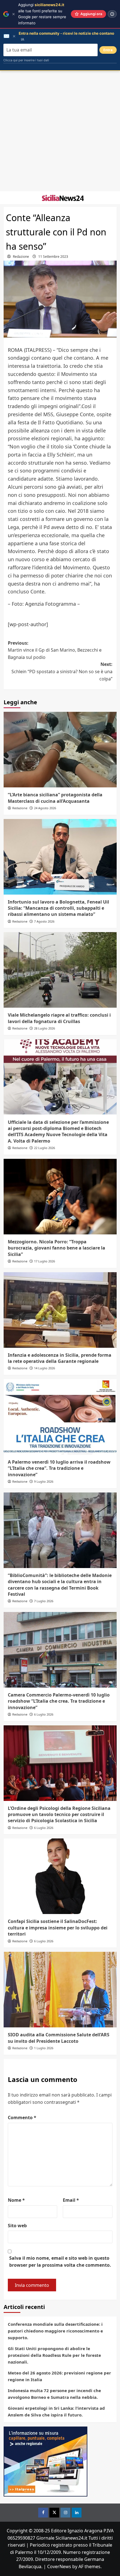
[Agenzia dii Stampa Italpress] (45, 2461)
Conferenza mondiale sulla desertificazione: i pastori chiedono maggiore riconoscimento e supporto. (55, 2331)
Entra (108, 50)
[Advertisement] (60, 131)
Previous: (55, 650)
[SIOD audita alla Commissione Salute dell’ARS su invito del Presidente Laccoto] (60, 1990)
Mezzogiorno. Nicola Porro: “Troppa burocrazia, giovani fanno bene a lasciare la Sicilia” (57, 1248)
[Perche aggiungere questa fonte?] (112, 14)
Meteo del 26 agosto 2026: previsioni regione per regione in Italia (59, 2376)
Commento (22, 2118)
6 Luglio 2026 (44, 1714)
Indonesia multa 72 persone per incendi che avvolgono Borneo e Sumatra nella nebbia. (54, 2394)
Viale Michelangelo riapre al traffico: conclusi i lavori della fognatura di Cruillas (59, 1018)
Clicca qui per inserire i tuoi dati (26, 60)
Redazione (21, 257)
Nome (16, 2200)
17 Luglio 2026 (45, 1261)
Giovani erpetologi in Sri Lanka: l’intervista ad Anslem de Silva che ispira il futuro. (56, 2411)
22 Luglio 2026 (45, 1148)
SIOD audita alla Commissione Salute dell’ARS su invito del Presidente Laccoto (59, 2038)
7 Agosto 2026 (44, 921)
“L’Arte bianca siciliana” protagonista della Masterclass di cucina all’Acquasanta (55, 798)
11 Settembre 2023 (53, 257)
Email (71, 2200)
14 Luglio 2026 (45, 1368)
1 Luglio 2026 (44, 2048)
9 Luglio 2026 (44, 1481)
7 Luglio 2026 (44, 1601)
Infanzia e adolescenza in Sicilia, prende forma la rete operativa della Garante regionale (60, 1358)
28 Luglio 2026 (45, 1028)
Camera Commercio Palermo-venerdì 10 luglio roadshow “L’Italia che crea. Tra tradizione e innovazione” (59, 1701)
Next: (62, 671)
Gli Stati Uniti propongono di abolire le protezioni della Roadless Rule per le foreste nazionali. (54, 2355)
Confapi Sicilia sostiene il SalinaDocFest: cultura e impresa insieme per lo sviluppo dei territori (58, 1928)
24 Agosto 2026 (45, 808)
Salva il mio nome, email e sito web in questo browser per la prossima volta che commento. (60, 2262)
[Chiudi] (14, 14)
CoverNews (59, 2566)
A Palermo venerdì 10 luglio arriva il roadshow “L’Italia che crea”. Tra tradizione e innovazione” (59, 1468)
